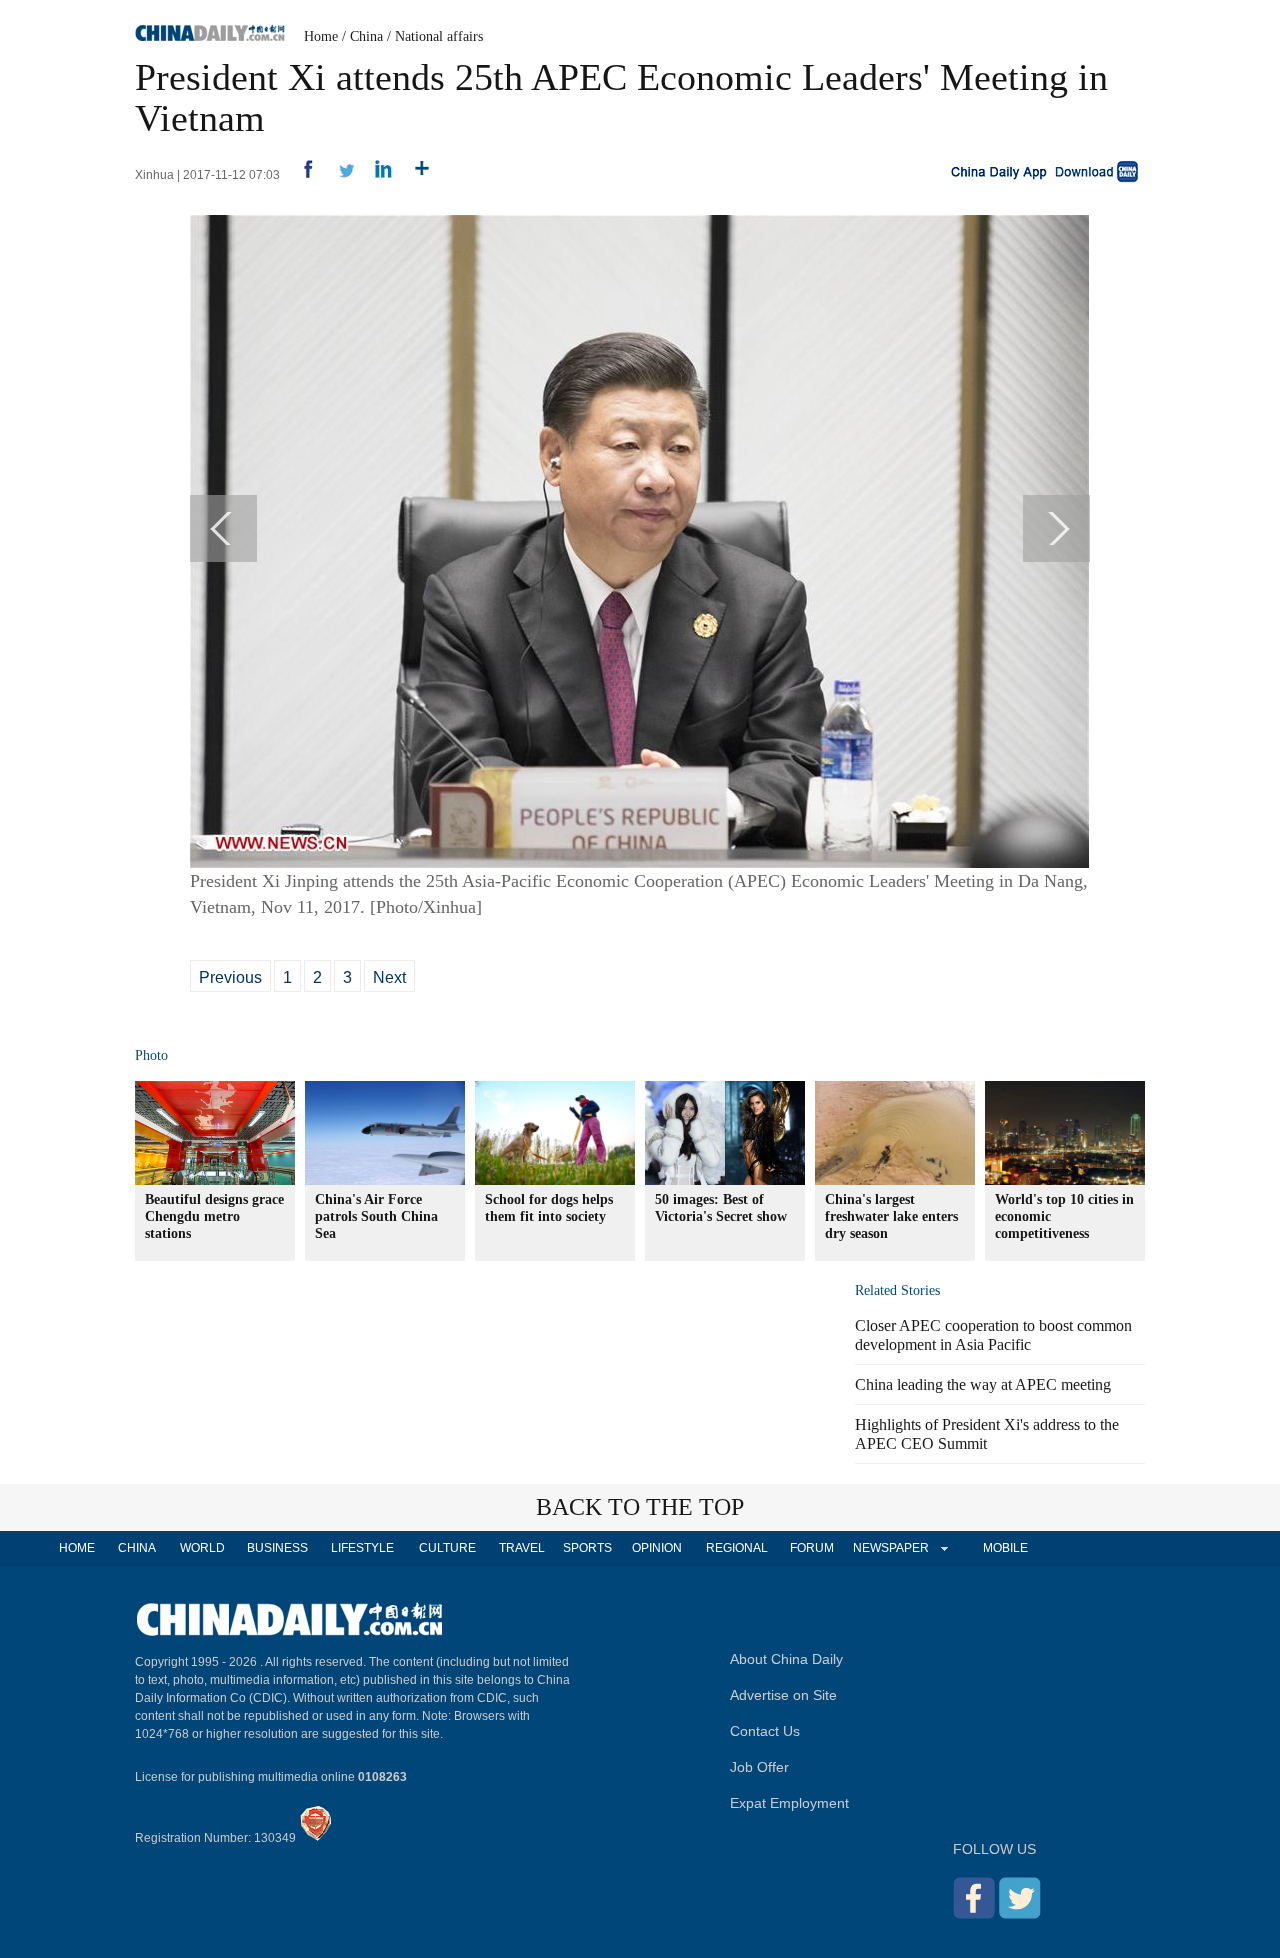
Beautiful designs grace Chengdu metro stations (214, 1216)
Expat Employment (789, 1803)
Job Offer (759, 1767)
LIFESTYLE (362, 1548)
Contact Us (765, 1731)
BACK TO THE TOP (640, 1507)
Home (321, 36)
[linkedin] (376, 175)
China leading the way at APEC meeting (983, 1384)
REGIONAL (737, 1548)
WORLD (202, 1548)
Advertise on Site (783, 1695)
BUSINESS (277, 1548)
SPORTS (587, 1548)
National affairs (439, 36)
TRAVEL (522, 1548)
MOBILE (1005, 1548)
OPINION (657, 1548)
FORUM (812, 1548)
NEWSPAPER (890, 1548)
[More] (414, 175)
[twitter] (338, 175)
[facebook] (300, 175)
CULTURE (447, 1548)
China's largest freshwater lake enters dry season (891, 1216)
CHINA (137, 1548)
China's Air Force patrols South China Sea (376, 1216)
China (366, 36)
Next (389, 977)
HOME (77, 1548)
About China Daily (786, 1659)
